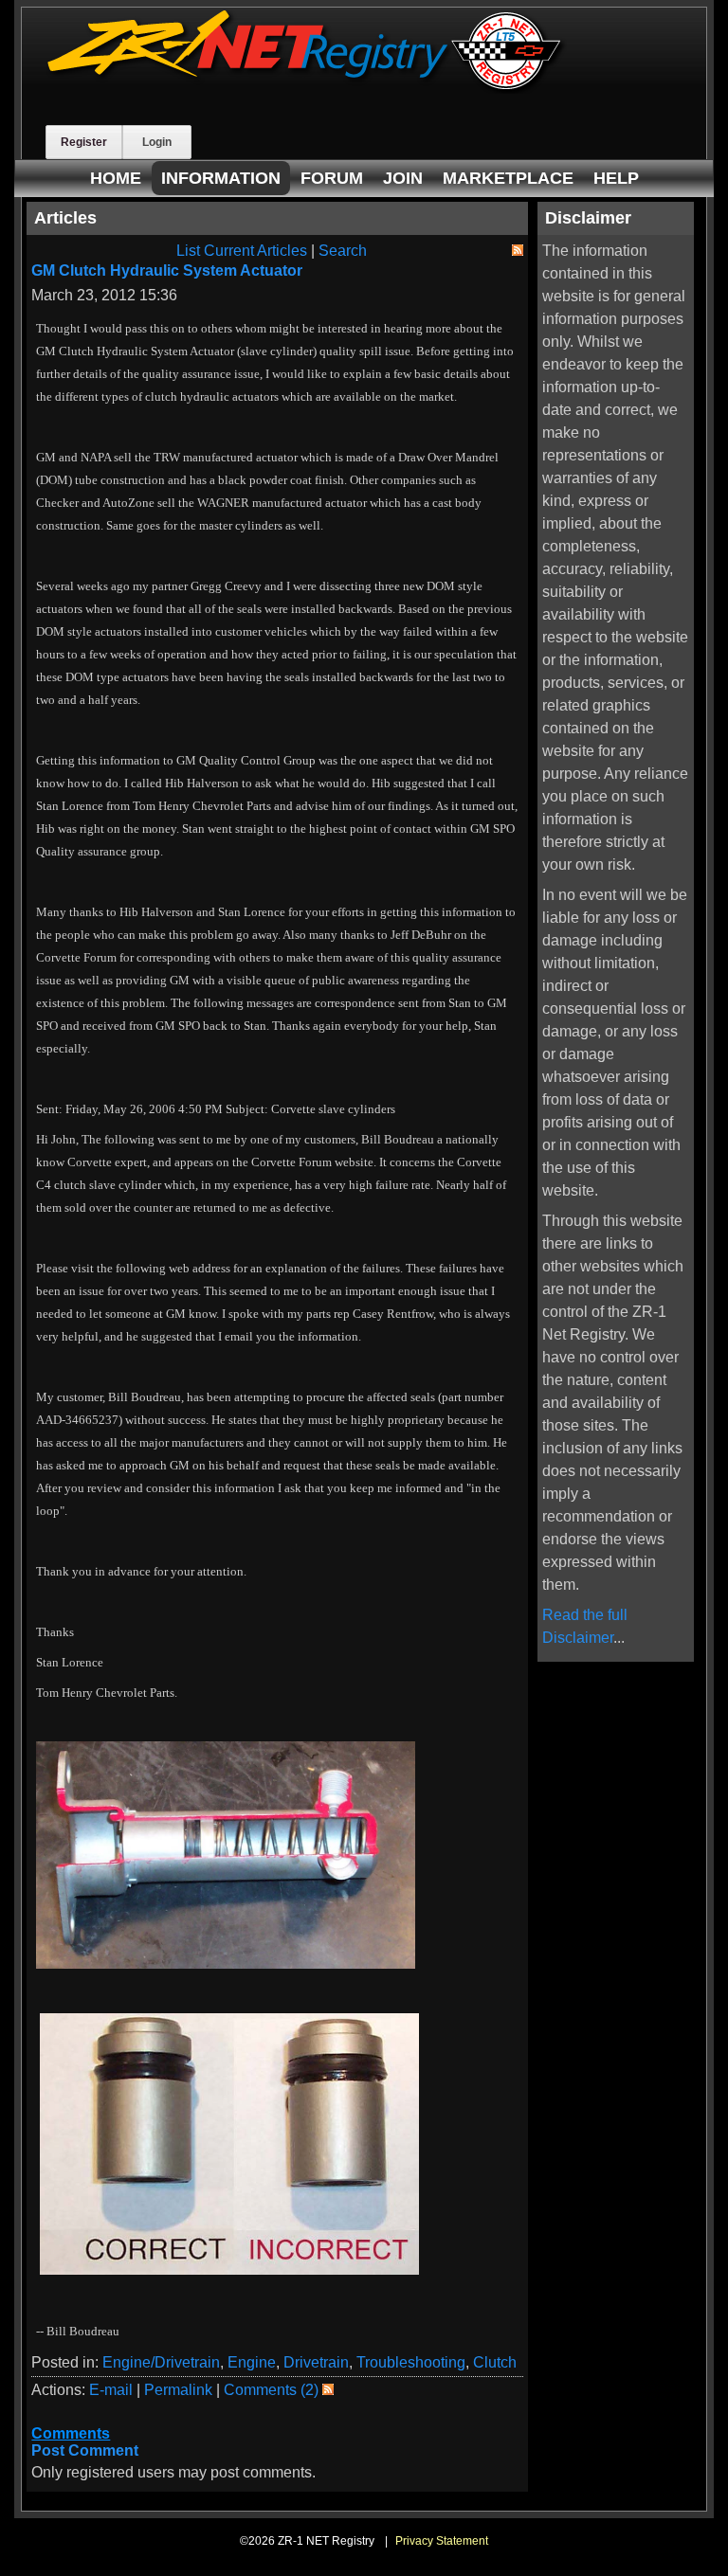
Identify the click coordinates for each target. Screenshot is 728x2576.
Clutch (495, 2362)
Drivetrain (316, 2362)
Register (84, 142)
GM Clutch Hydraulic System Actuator (167, 270)
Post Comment (85, 2450)
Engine (252, 2362)
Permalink (178, 2390)
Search (343, 251)
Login (157, 142)
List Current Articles (242, 251)
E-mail (111, 2390)
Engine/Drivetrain (161, 2362)
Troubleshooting (411, 2362)
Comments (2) (271, 2390)
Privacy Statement (442, 2541)
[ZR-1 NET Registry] (306, 89)
